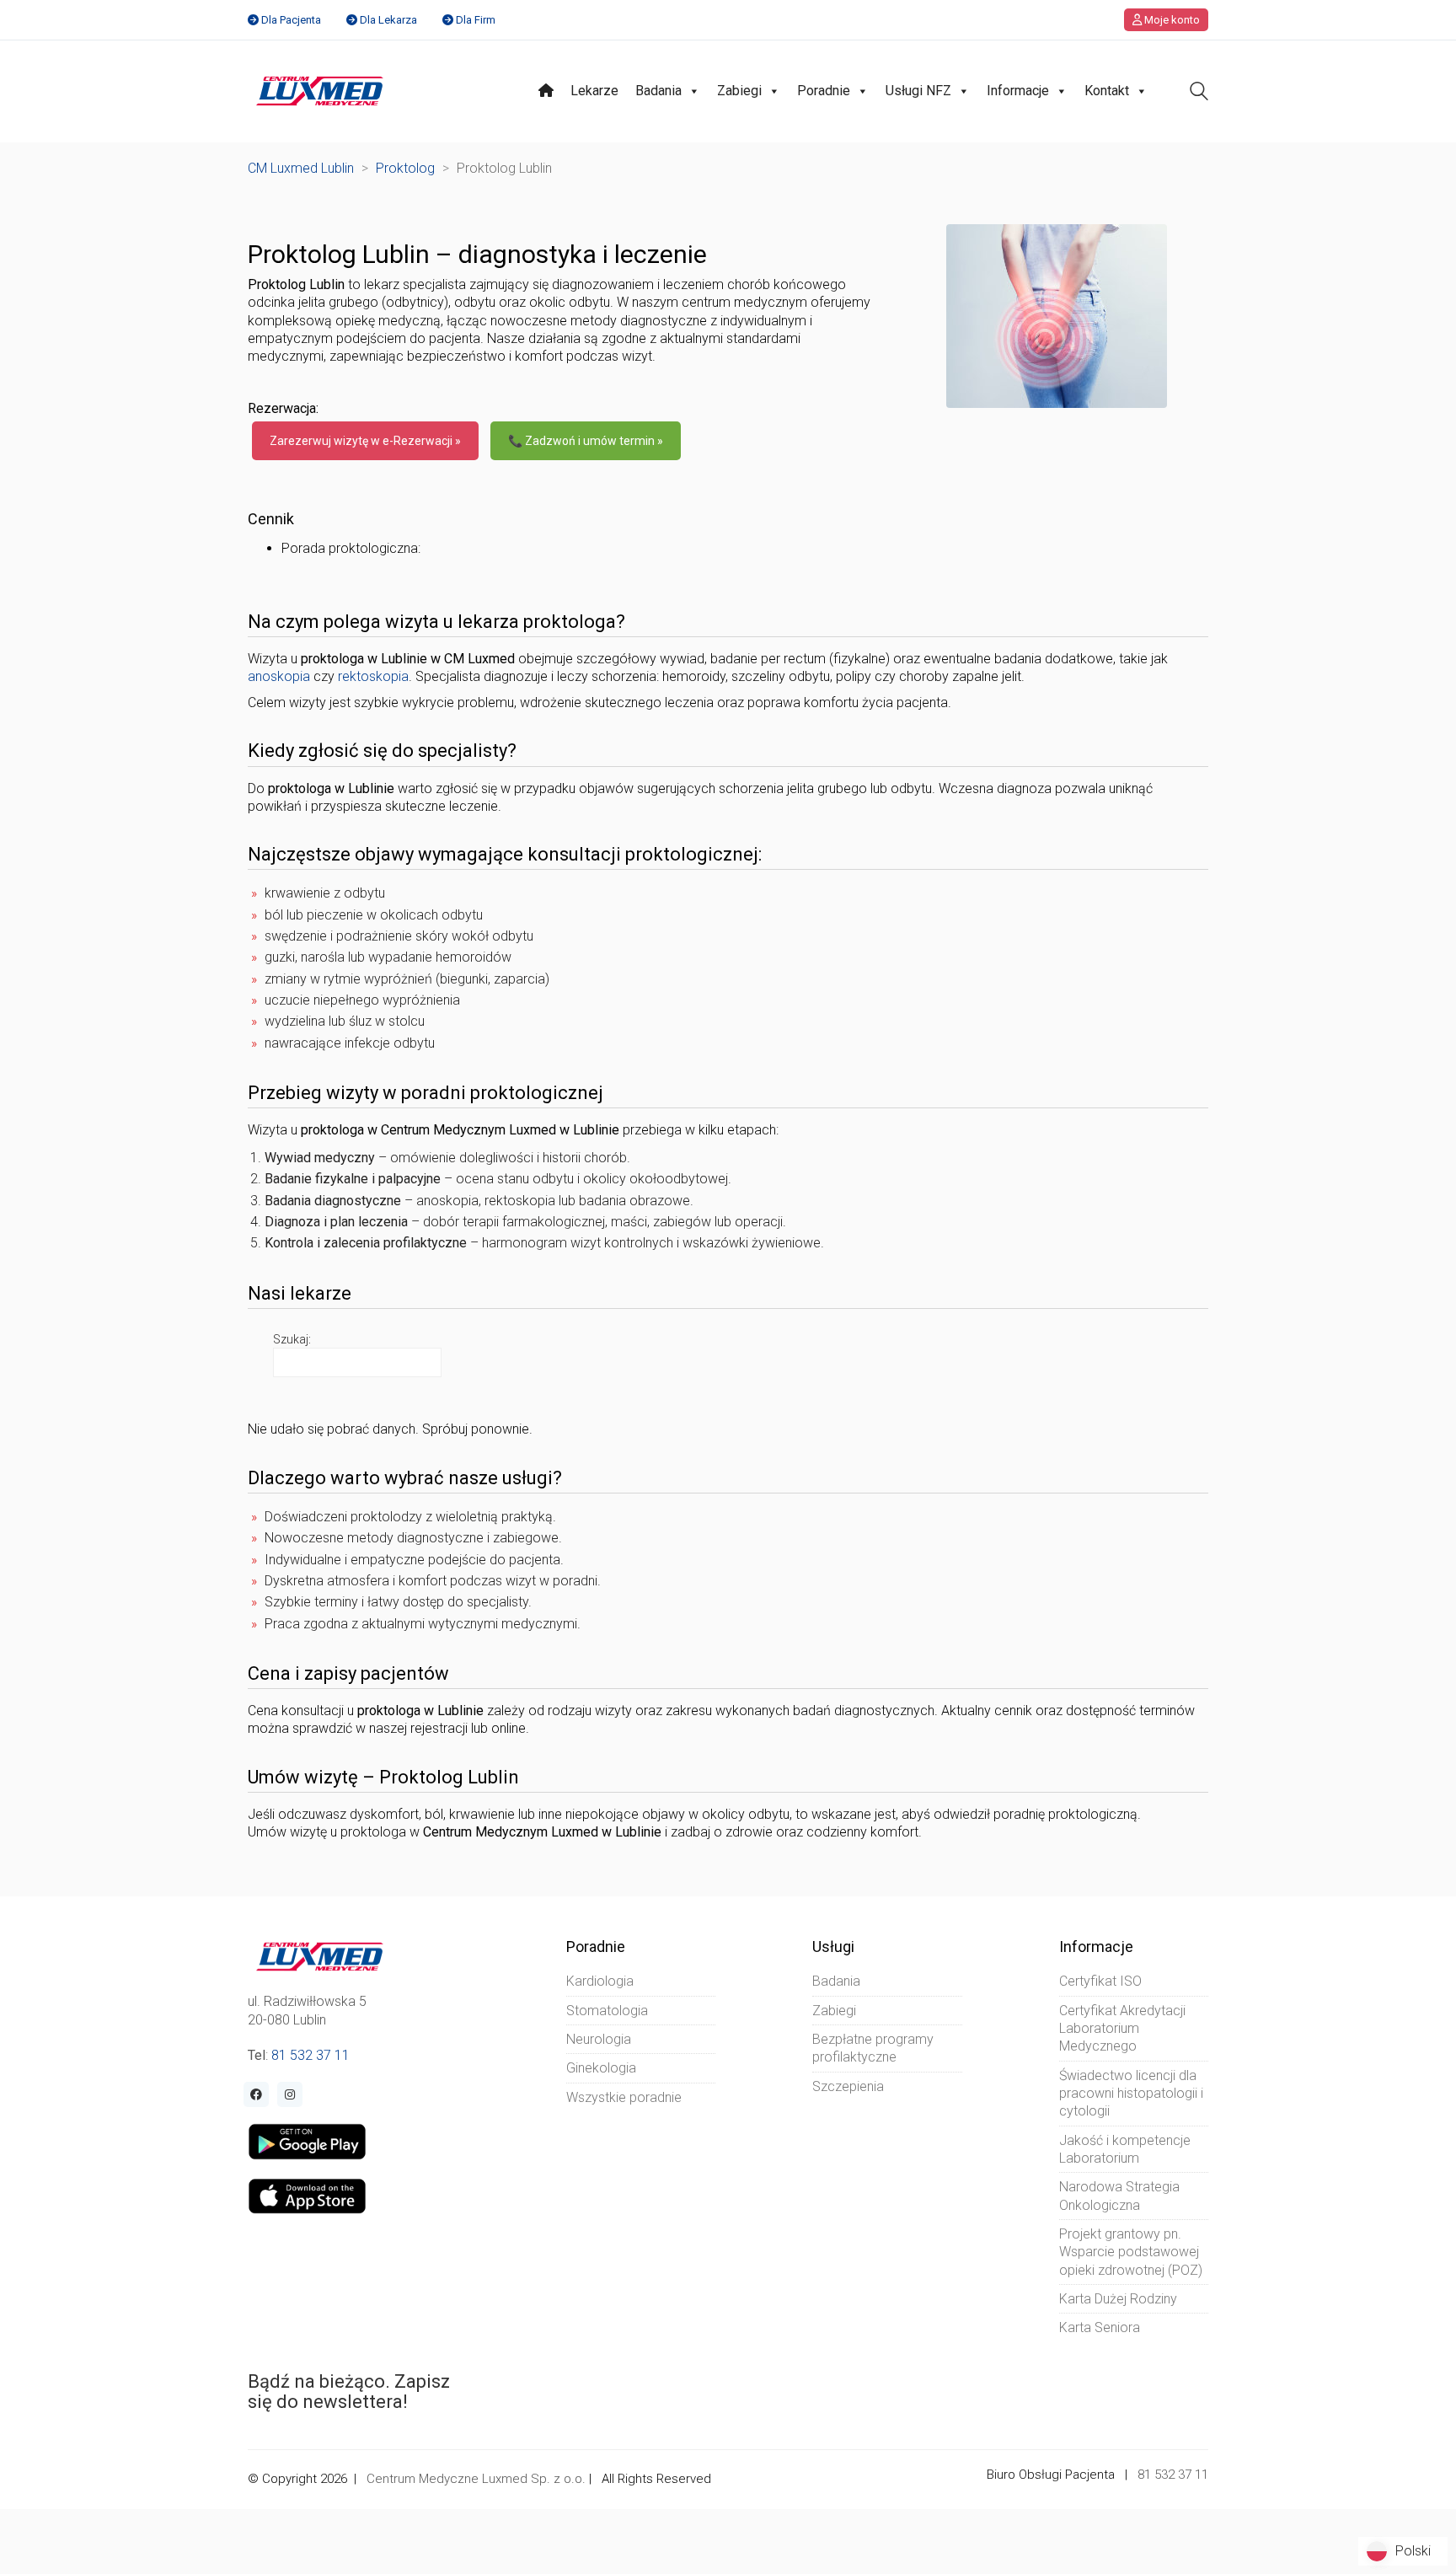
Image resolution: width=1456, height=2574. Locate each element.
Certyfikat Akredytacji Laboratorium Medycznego (1122, 2029)
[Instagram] (290, 2094)
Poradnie (824, 91)
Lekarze (594, 91)
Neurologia (599, 2039)
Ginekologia (601, 2068)
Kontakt (1107, 91)
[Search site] (1199, 93)
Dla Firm (476, 20)
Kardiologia (600, 1981)
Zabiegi (739, 91)
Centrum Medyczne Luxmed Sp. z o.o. (476, 2479)
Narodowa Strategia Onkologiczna (1119, 2196)
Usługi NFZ (918, 91)
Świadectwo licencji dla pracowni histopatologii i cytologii (1131, 2094)
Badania (658, 91)
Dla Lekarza (388, 20)
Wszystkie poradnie (624, 2097)
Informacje (1018, 91)
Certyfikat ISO (1100, 1981)
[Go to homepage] (320, 91)
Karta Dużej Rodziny (1118, 2299)
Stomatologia (607, 2011)
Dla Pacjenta (291, 20)
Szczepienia (848, 2086)
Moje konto (1171, 20)
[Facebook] (256, 2094)
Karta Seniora (1100, 2327)
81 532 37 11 (310, 2055)
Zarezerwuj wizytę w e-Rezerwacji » (365, 441)
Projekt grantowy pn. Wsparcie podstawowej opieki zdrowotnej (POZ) (1131, 2252)
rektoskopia (373, 676)
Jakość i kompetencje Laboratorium (1125, 2149)
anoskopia (279, 676)
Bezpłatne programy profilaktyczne (873, 2048)
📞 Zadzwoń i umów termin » (586, 441)
